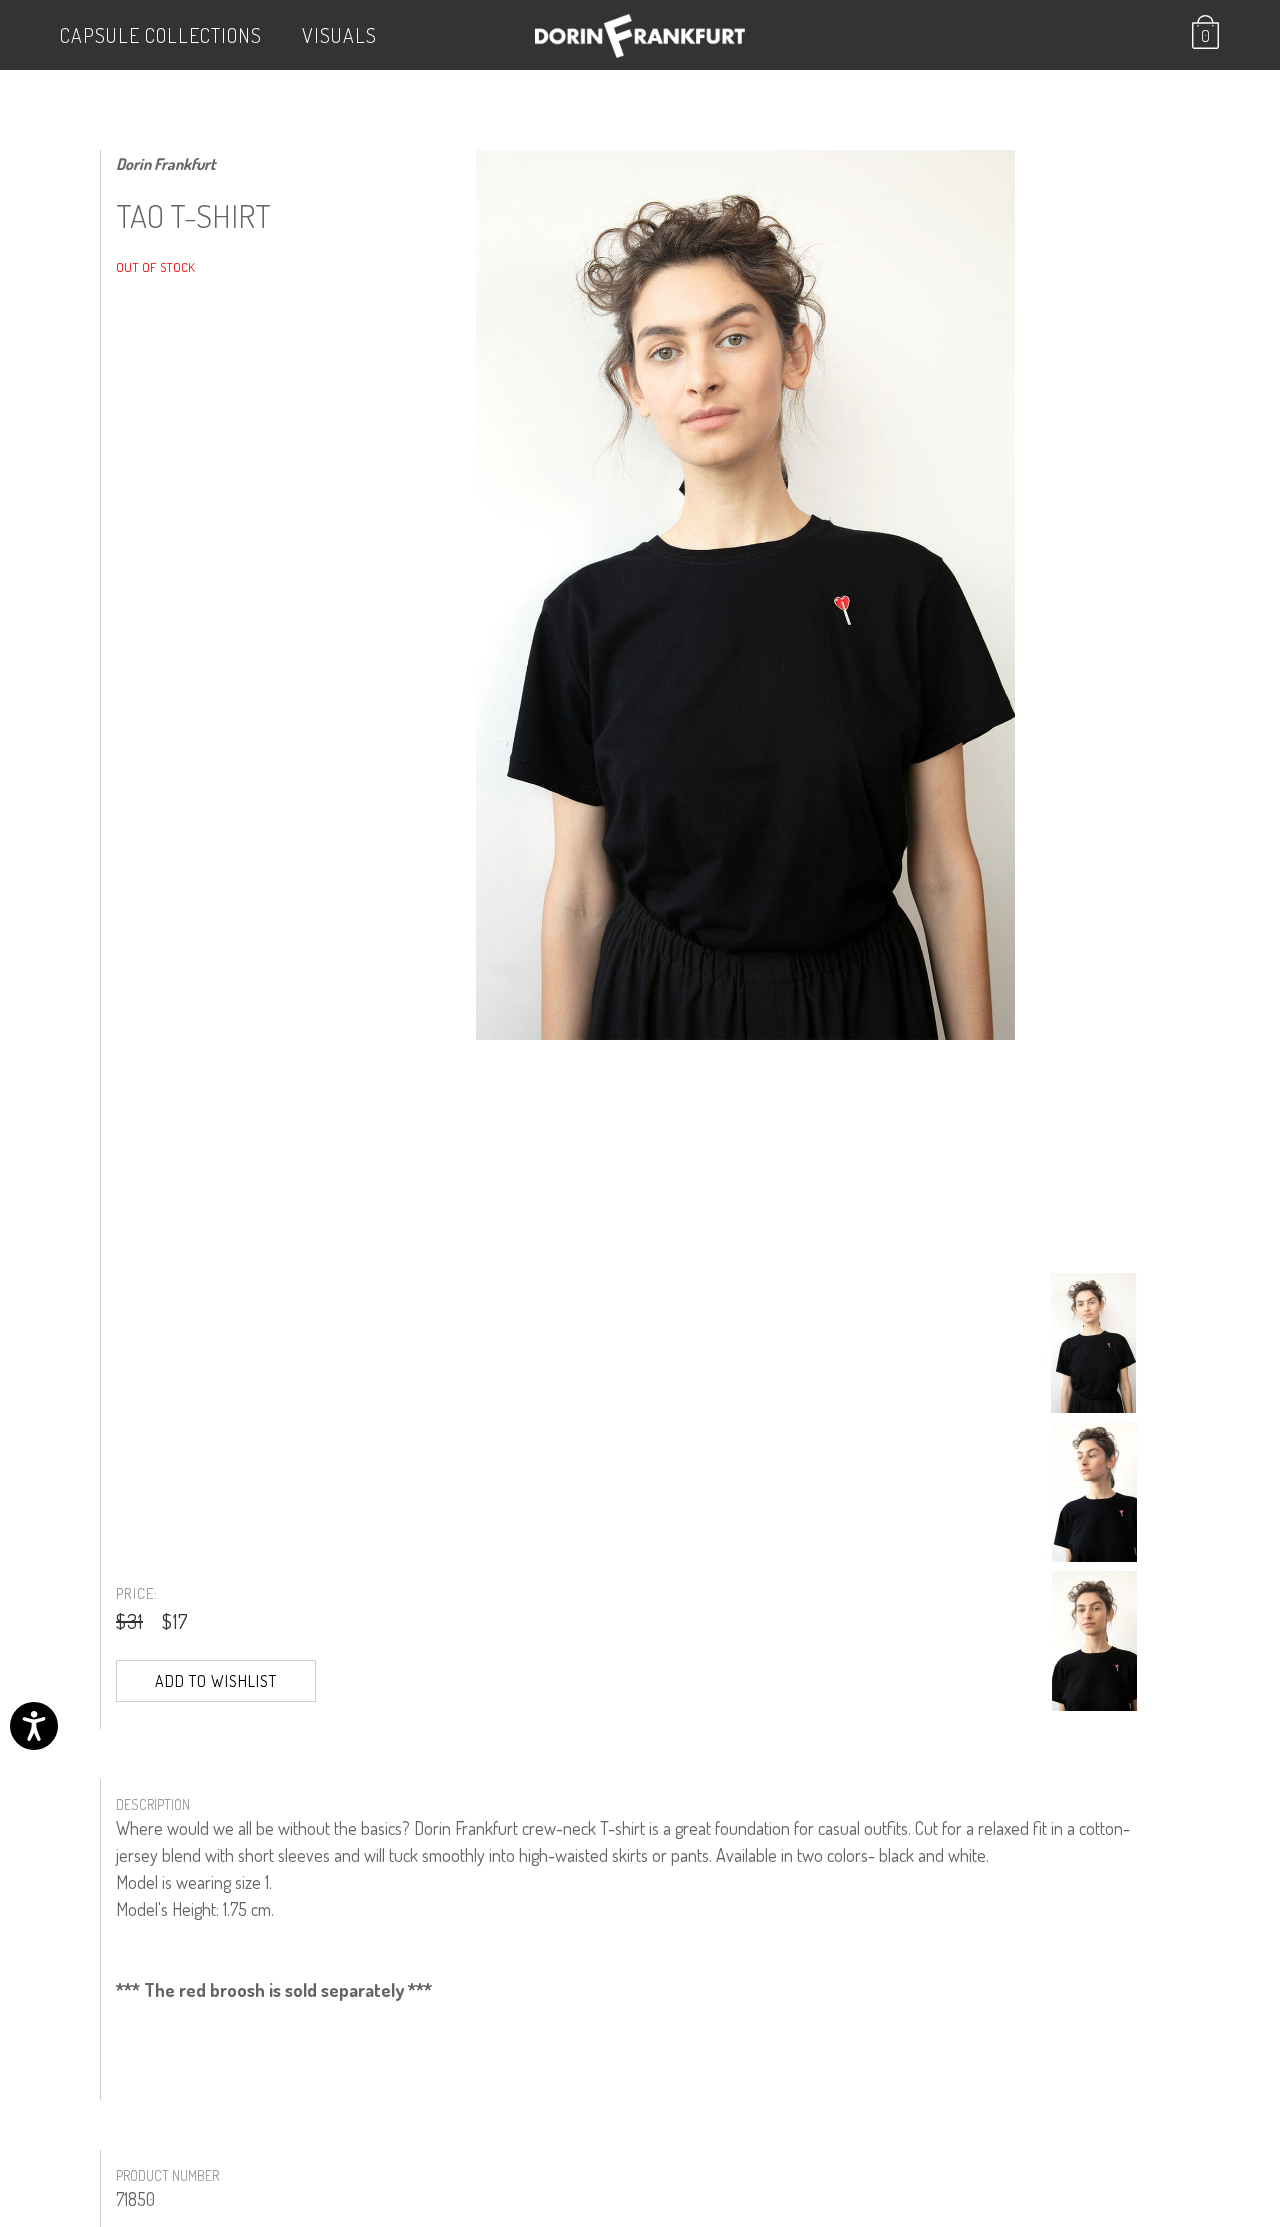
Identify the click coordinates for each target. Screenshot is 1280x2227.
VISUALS (339, 35)
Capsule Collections (161, 35)
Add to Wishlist (216, 1681)
